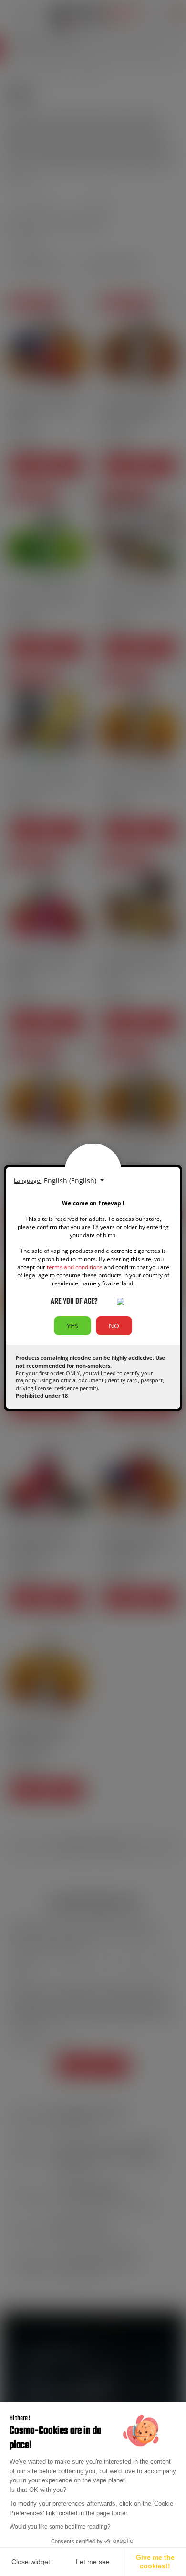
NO (114, 1326)
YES (72, 1326)
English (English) (71, 1181)
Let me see (93, 2562)
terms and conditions (75, 1267)
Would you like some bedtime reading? (60, 2527)
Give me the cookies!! (155, 2562)
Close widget (31, 2562)
